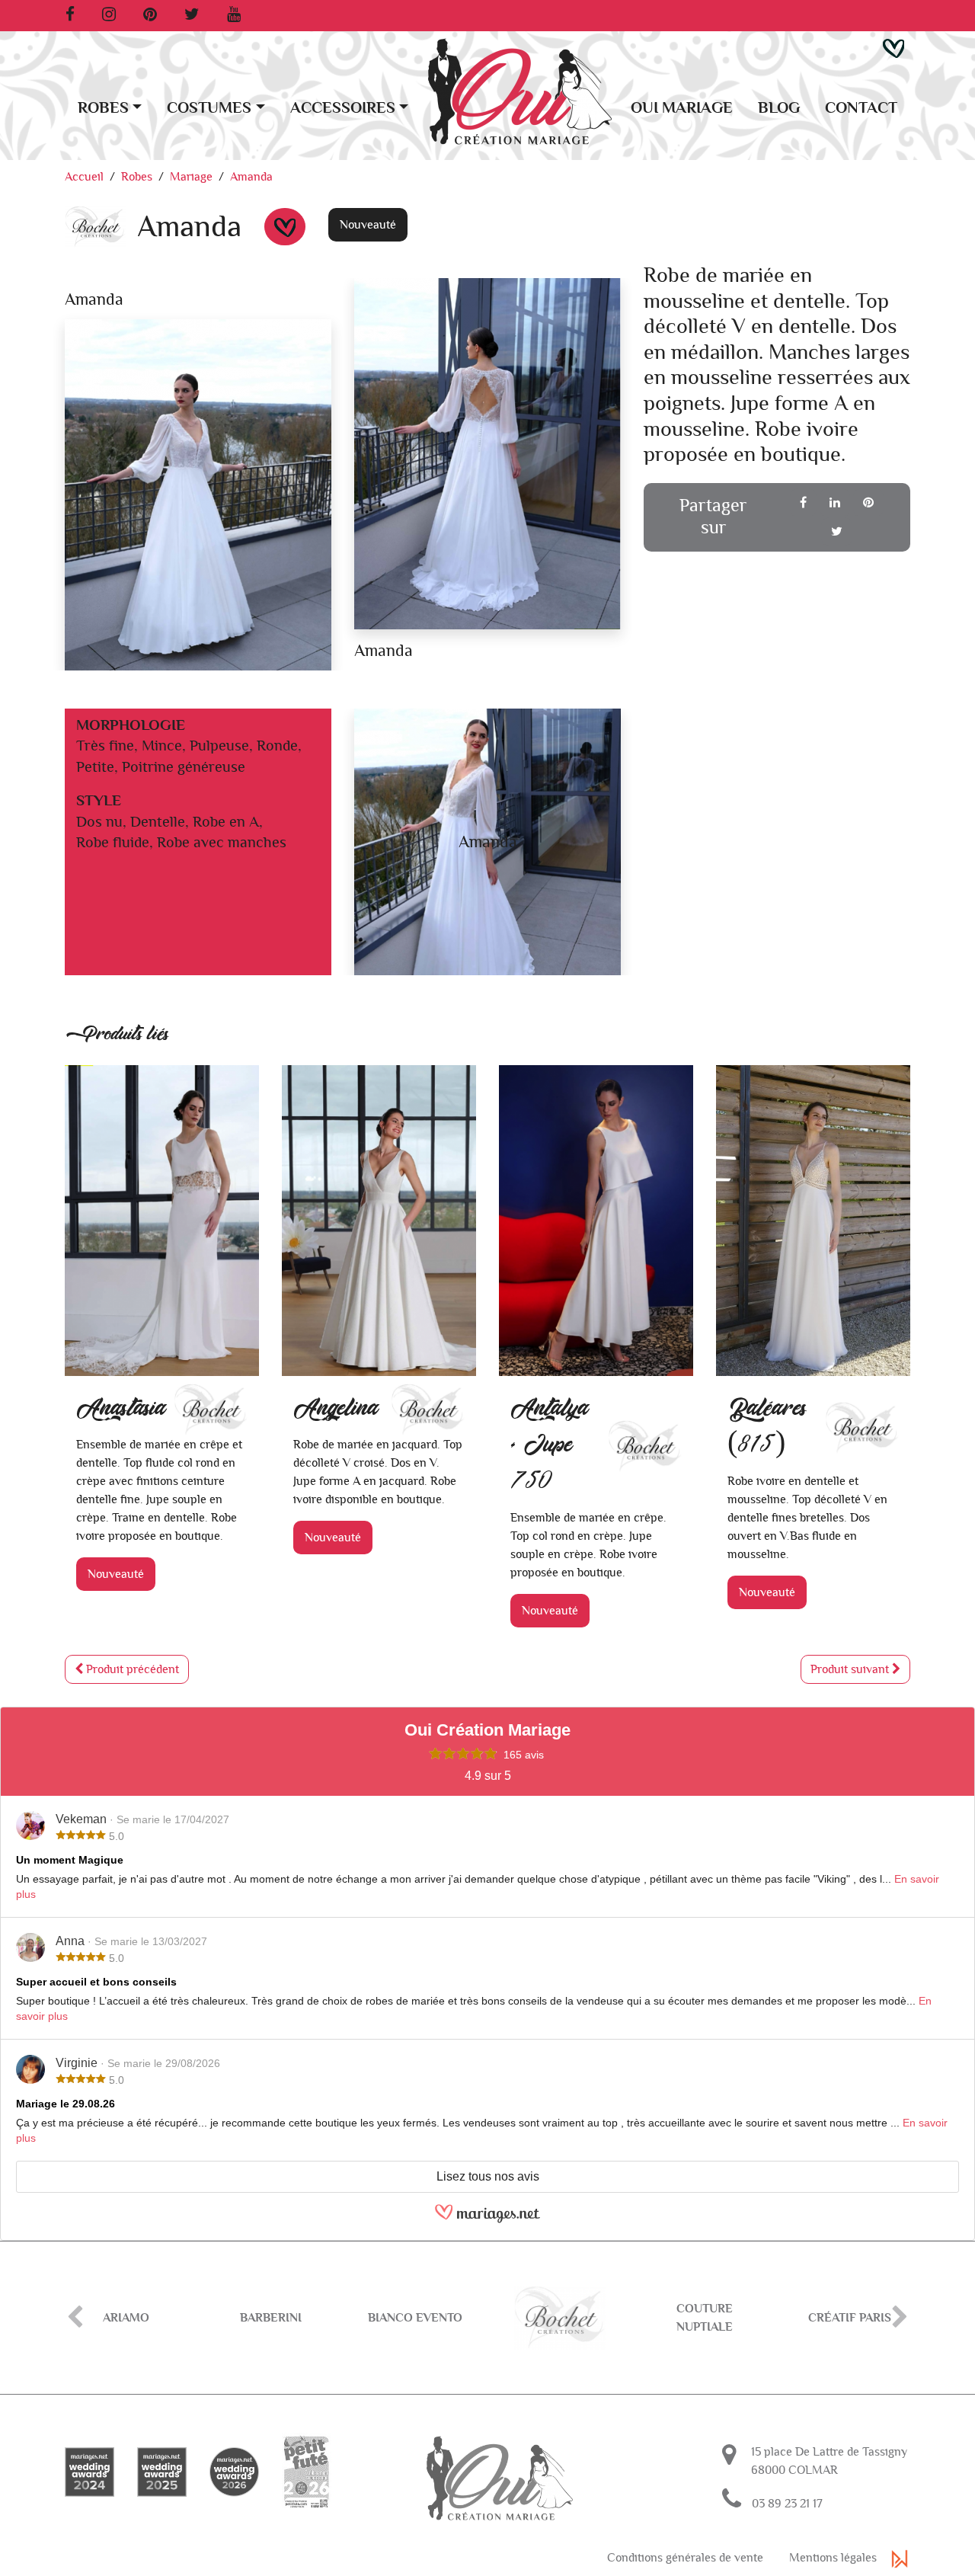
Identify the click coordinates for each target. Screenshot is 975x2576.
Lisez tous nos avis (488, 2176)
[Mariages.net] (487, 2220)
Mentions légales (833, 2558)
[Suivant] (900, 2318)
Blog (779, 108)
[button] (893, 47)
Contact (861, 108)
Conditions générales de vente (685, 2558)
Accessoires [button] (343, 108)
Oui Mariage (682, 108)
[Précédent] (75, 2318)
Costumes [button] (209, 108)
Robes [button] (103, 108)
